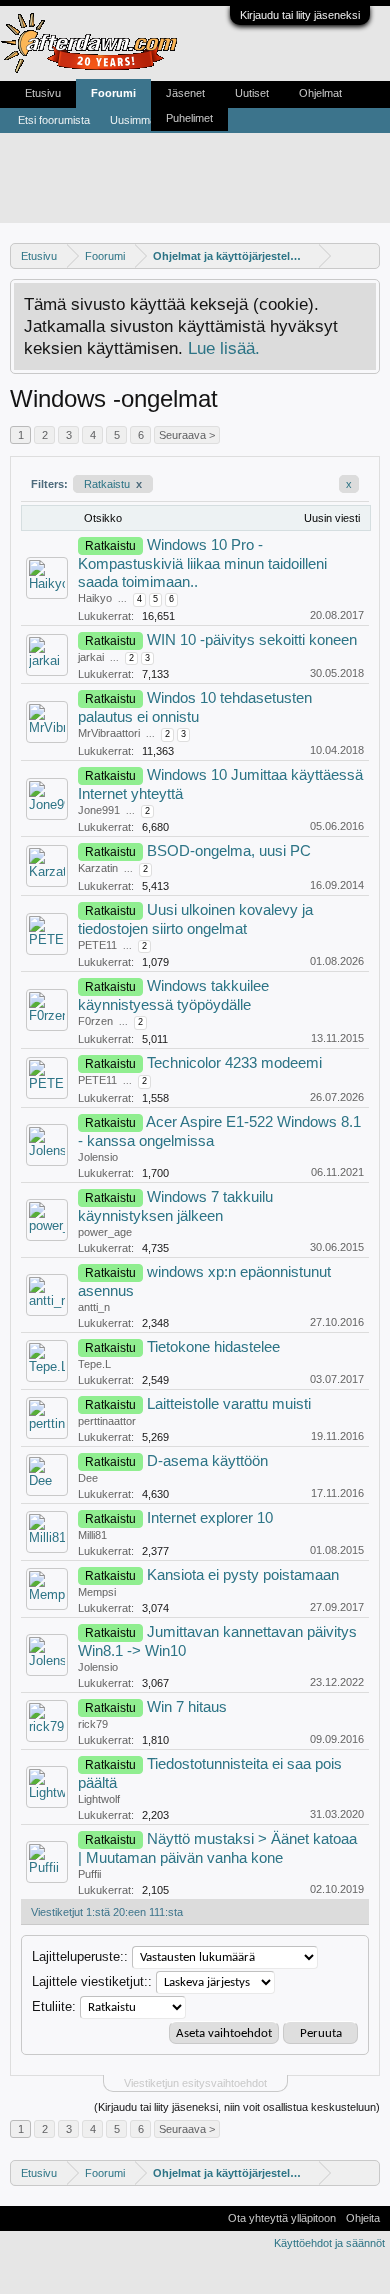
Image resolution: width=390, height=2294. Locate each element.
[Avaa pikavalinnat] (367, 255)
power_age (105, 1232)
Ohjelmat (320, 93)
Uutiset (252, 93)
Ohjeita (363, 2218)
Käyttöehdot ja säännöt (329, 2243)
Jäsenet (185, 93)
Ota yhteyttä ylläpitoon (282, 2218)
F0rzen (95, 1021)
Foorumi (113, 93)
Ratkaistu (113, 484)
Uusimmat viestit (150, 120)
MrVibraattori (109, 733)
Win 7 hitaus (187, 1707)
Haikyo (95, 598)
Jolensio (98, 1157)
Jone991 (99, 810)
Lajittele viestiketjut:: (92, 1981)
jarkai (91, 657)
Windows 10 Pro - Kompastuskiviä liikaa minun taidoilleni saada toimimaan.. (202, 563)
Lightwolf (99, 1799)
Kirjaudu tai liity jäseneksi (300, 15)
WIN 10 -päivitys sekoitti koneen (252, 640)
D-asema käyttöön (207, 1461)
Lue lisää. (224, 348)
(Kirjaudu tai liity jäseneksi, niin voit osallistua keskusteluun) (237, 2107)
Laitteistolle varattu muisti (229, 1404)
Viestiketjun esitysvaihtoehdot (195, 2083)
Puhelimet (189, 118)
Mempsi (97, 1592)
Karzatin (98, 868)
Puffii (89, 1874)
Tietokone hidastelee (213, 1347)
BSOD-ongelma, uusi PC (229, 851)
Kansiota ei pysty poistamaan (243, 1575)
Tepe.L (94, 1364)
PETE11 (97, 945)
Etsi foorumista (54, 120)
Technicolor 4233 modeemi (234, 1063)
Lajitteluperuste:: (80, 1956)
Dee (88, 1478)
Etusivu (43, 93)
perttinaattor (107, 1421)
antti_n (94, 1307)
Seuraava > (187, 435)
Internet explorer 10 (210, 1518)
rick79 (93, 1724)
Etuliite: (54, 2006)
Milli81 (92, 1535)
